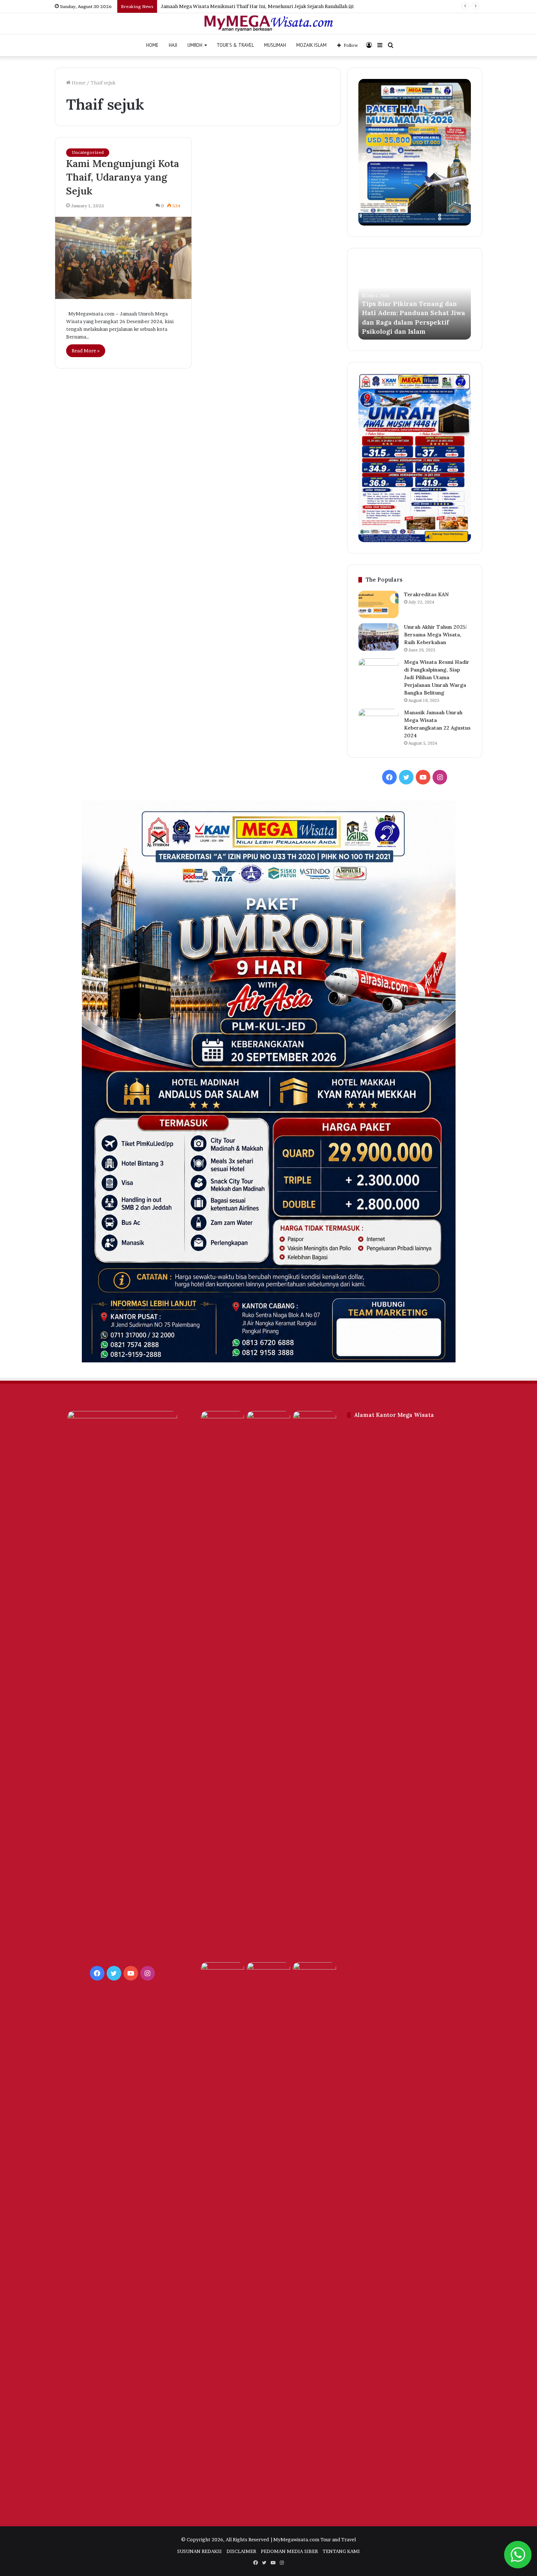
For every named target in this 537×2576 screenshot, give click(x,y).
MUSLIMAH (275, 45)
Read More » (86, 351)
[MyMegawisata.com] (269, 24)
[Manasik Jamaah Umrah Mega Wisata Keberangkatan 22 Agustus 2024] (378, 723)
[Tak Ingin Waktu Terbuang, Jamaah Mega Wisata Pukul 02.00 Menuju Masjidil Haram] (315, 1685)
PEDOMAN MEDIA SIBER (289, 2551)
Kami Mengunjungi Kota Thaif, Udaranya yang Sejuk (123, 177)
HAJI (173, 45)
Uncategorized (88, 152)
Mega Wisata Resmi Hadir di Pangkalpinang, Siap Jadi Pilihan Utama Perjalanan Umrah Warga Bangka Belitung (437, 677)
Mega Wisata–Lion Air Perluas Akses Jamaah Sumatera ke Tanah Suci (412, 322)
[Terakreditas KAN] (378, 604)
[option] (415, 299)
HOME (152, 45)
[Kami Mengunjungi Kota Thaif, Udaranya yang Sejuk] (123, 258)
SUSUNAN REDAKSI (199, 2551)
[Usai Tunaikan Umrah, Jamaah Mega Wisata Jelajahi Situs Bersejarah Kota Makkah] (222, 1974)
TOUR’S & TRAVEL (235, 45)
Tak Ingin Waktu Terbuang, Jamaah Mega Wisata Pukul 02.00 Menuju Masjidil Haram (256, 6)
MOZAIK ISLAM (311, 45)
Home (78, 83)
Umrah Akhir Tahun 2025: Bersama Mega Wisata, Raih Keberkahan (436, 635)
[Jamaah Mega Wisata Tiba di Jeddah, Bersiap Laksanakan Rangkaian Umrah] (268, 2236)
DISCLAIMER (241, 2551)
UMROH (195, 45)
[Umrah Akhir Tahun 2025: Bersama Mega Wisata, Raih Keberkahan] (378, 637)
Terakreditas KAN (426, 594)
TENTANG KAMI (341, 2551)
